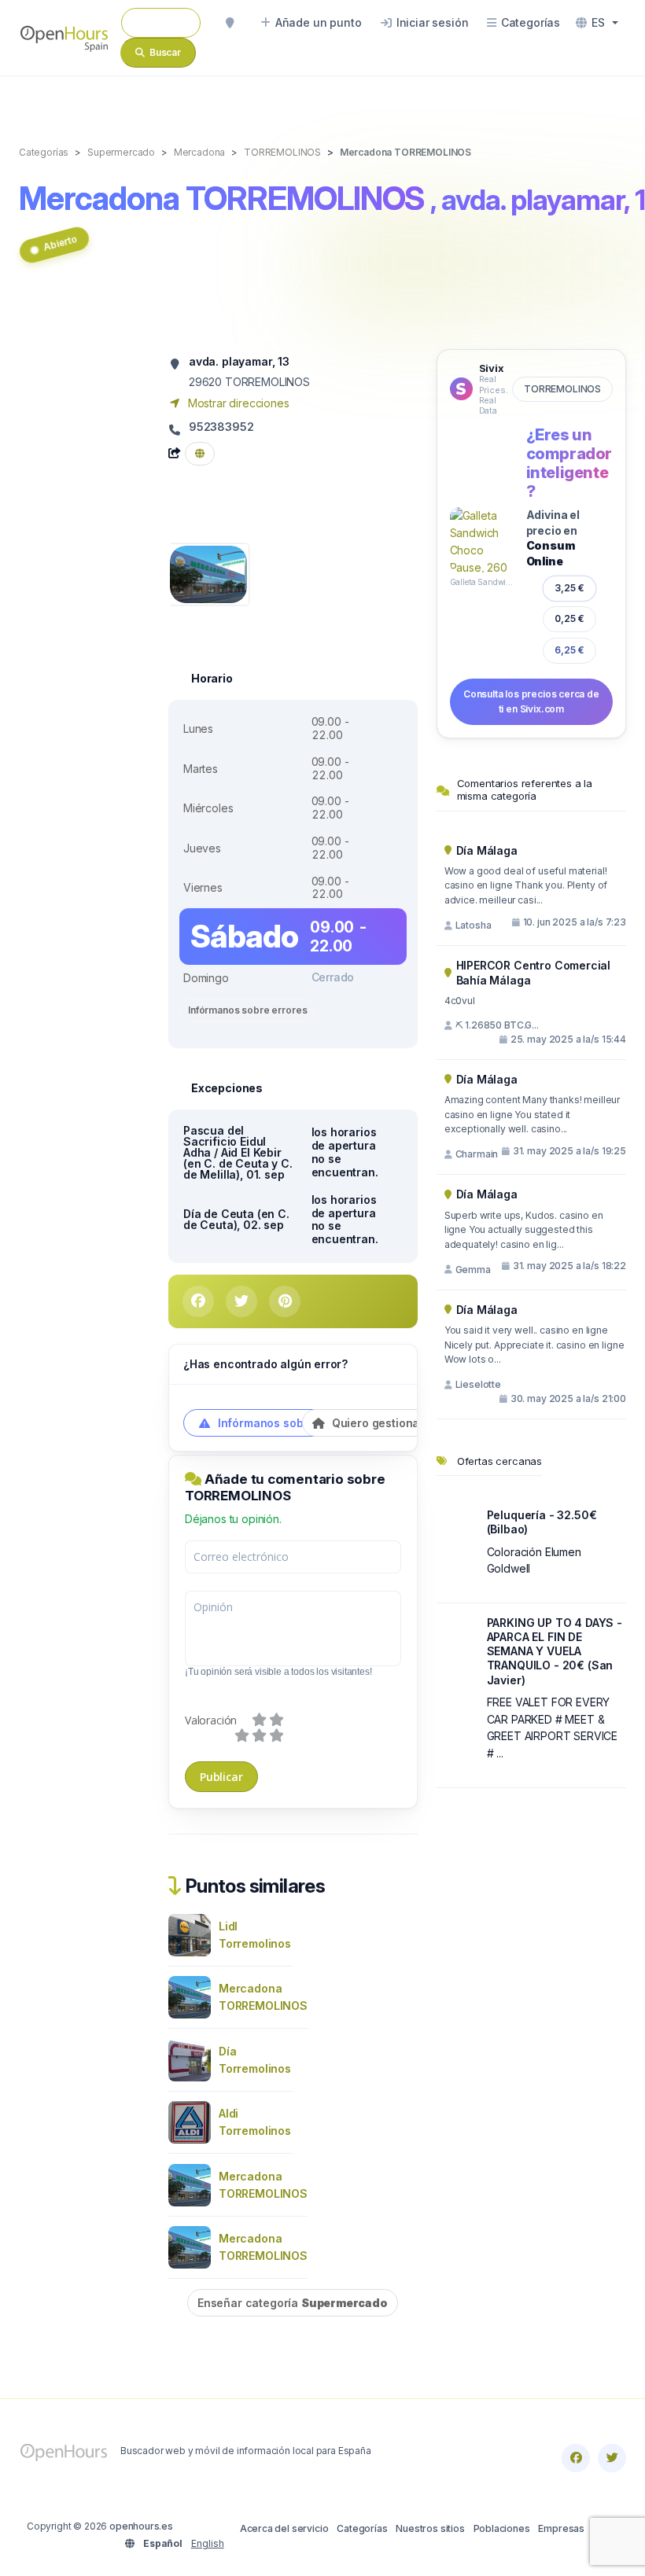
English (208, 2543)
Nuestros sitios (430, 2528)
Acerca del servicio (284, 2528)
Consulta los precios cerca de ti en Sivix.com (531, 701)
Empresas (561, 2528)
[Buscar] (230, 23)
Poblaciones (502, 2528)
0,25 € (569, 618)
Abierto (60, 243)
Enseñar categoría (293, 2303)
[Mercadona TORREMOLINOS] (208, 573)
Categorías (362, 2528)
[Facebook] (576, 2458)
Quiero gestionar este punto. (409, 1423)
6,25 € (569, 650)
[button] (597, 23)
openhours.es (141, 2526)
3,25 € (569, 588)
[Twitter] (612, 2458)
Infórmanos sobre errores (247, 1010)
